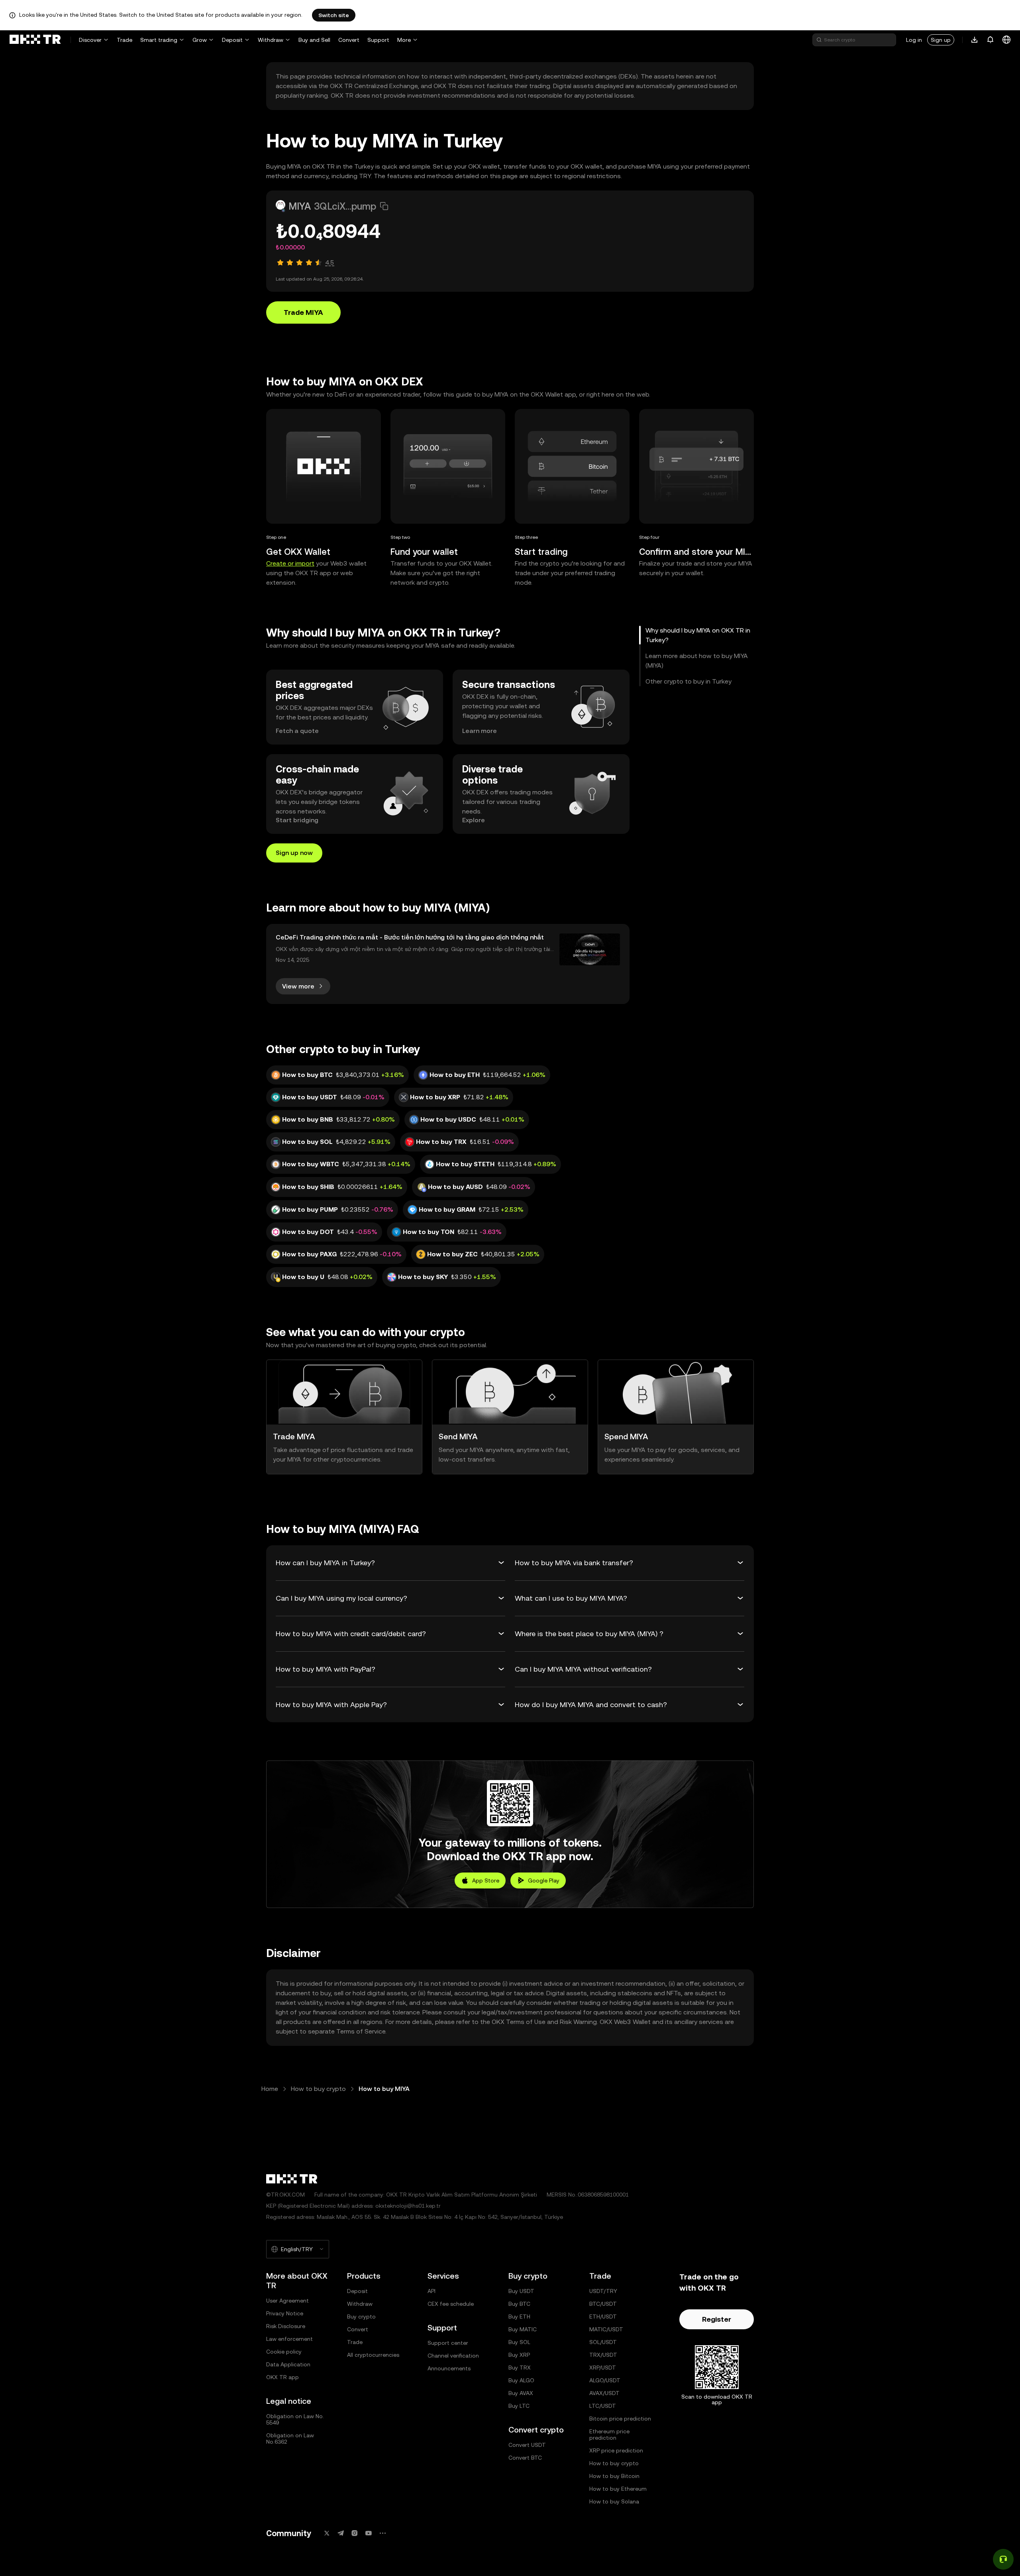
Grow (200, 40)
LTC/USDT (603, 2406)
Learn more (480, 731)
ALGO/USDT (605, 2380)
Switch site (334, 15)
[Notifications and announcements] (991, 40)
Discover (90, 40)
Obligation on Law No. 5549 (295, 2419)
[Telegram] (341, 2533)
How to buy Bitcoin (614, 2476)
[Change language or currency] (1006, 40)
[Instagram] (355, 2533)
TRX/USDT (603, 2355)
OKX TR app (282, 2377)
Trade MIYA (303, 312)
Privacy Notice (285, 2313)
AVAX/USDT (604, 2393)
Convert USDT (527, 2445)
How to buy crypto (318, 2089)
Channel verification (453, 2356)
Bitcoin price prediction (620, 2419)
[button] (384, 206)
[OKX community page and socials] (382, 2533)
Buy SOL (519, 2342)
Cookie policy (284, 2352)
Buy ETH (519, 2317)
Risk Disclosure (286, 2326)
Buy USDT (521, 2291)
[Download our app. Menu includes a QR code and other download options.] (975, 40)
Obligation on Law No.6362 (290, 2438)
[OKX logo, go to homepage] (35, 40)
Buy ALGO (521, 2380)
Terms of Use (526, 2022)
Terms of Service (361, 2031)
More (404, 40)
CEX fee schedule (451, 2304)
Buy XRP (519, 2355)
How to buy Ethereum (618, 2489)
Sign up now (294, 853)
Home (270, 2089)
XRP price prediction (616, 2450)
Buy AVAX (521, 2393)
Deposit (232, 40)
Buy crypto (361, 2317)
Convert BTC (525, 2458)
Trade (125, 40)
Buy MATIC (523, 2329)
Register (717, 2319)
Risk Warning (578, 2022)
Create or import (290, 563)
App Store (486, 1880)
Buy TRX (520, 2368)
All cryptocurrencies (373, 2355)
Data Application (288, 2364)
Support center (448, 2343)
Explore (474, 820)
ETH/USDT (603, 2317)
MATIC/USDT (606, 2329)
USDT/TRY (603, 2291)
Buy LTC (519, 2406)
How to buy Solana (614, 2501)
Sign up (941, 40)
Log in (914, 40)
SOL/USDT (603, 2342)
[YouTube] (369, 2533)
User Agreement (287, 2301)
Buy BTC (519, 2304)
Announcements (449, 2368)
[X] (327, 2533)
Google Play (544, 1880)
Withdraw (271, 40)
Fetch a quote (297, 731)
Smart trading (159, 40)
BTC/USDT (603, 2304)
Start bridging (297, 820)
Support (378, 40)
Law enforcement (289, 2339)
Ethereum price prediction (609, 2435)
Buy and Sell (314, 40)
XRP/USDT (603, 2368)
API (432, 2291)
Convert (349, 40)
